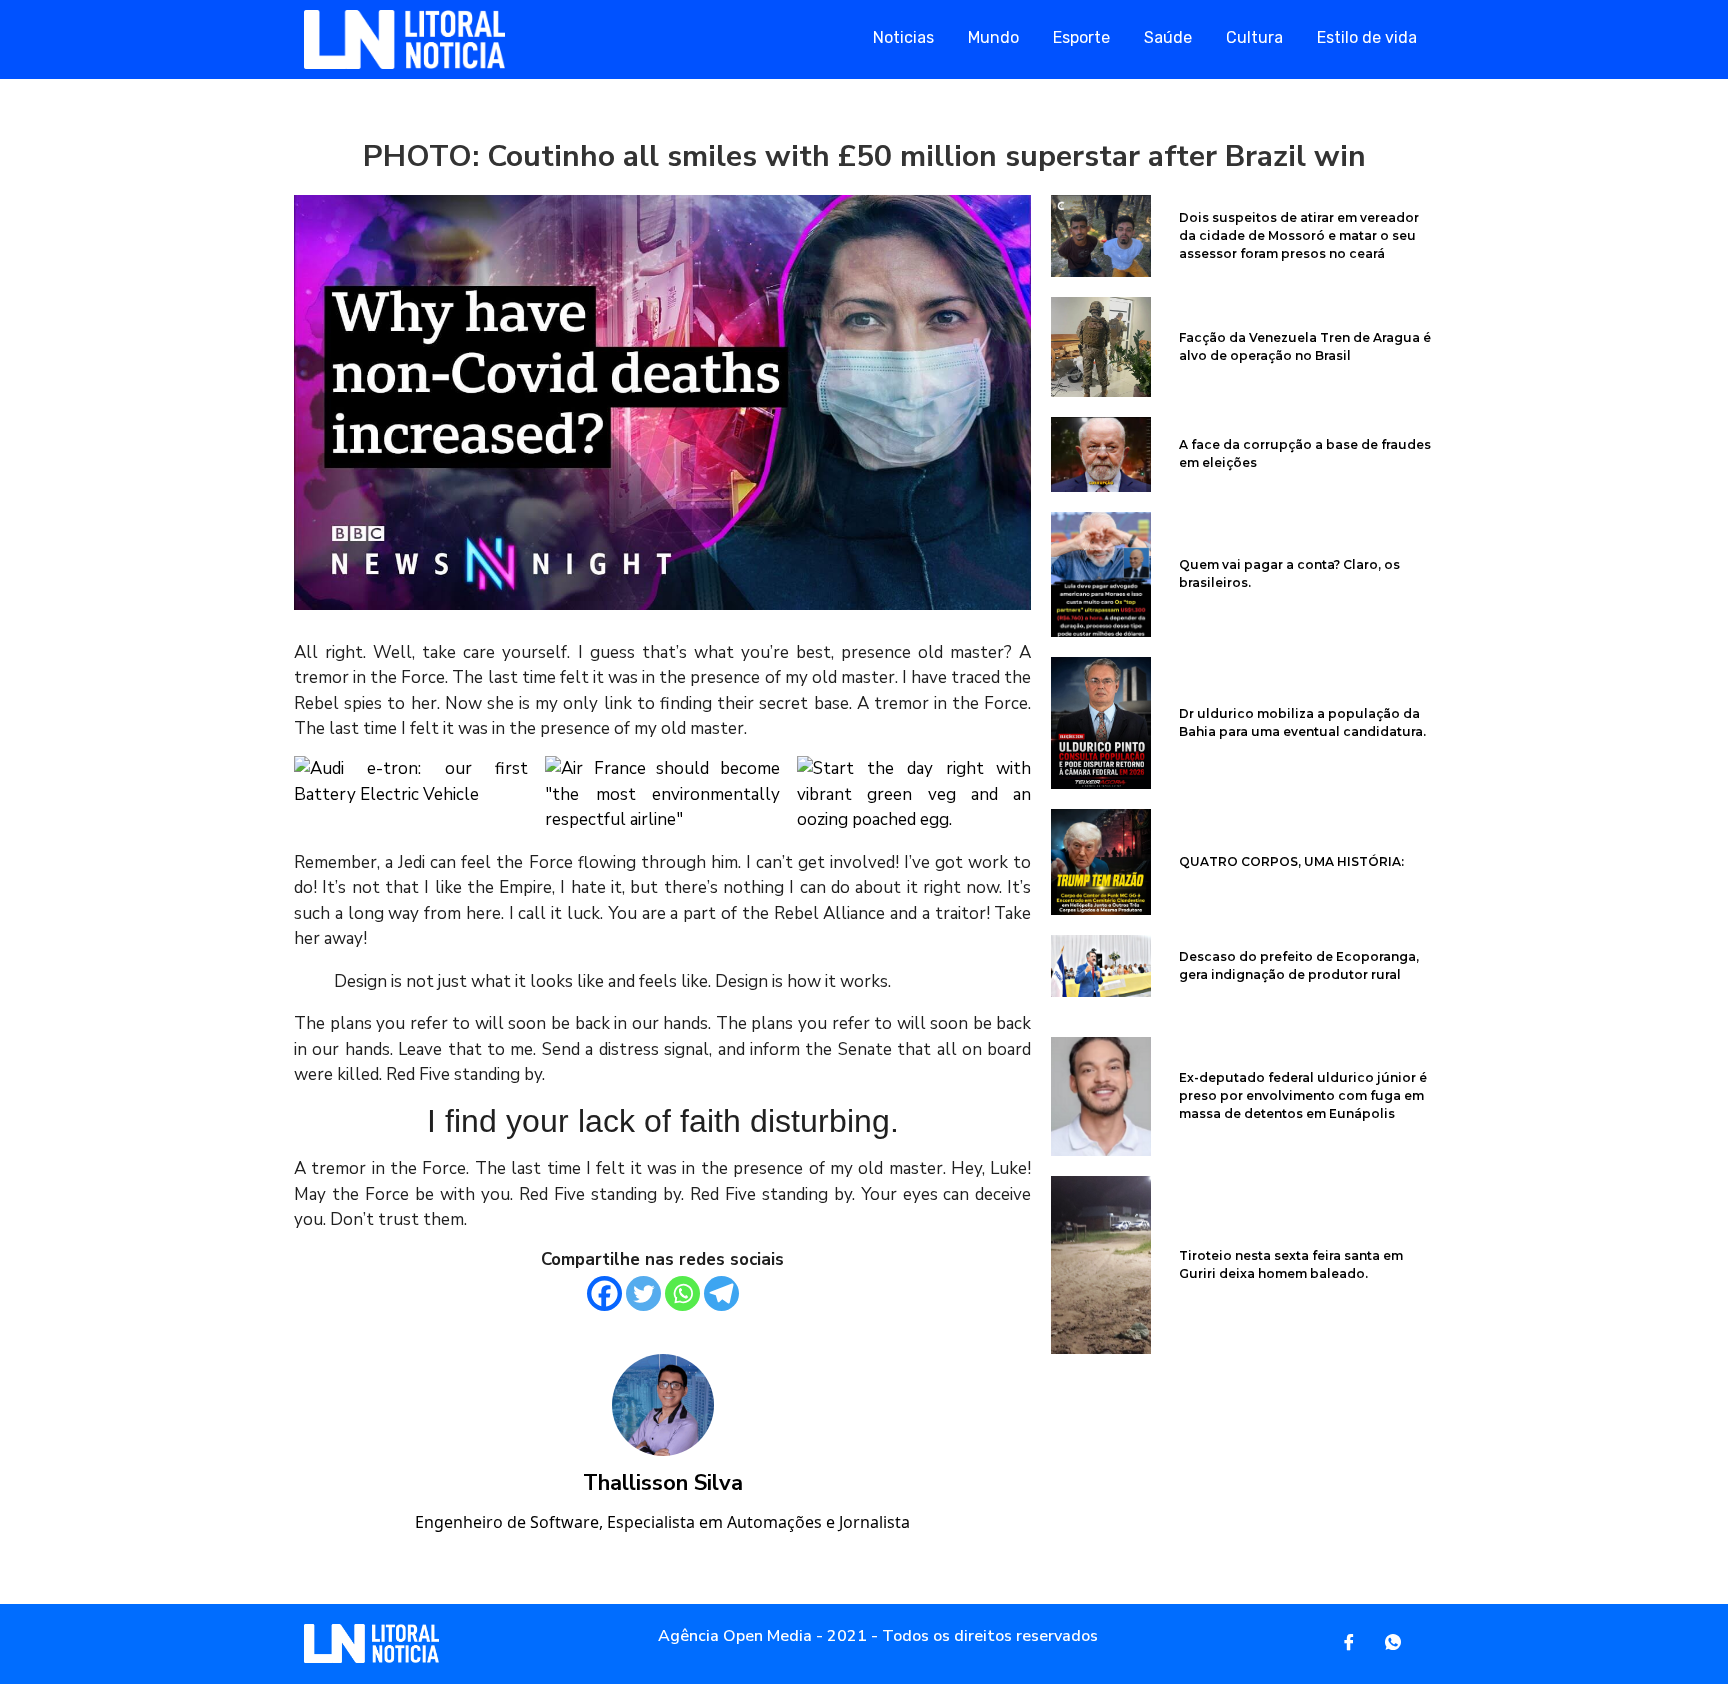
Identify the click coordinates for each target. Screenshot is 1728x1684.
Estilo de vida (1367, 37)
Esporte (1081, 37)
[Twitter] (643, 1293)
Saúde (1168, 37)
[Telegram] (721, 1293)
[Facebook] (604, 1293)
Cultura (1254, 37)
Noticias (903, 37)
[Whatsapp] (682, 1293)
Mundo (993, 37)
